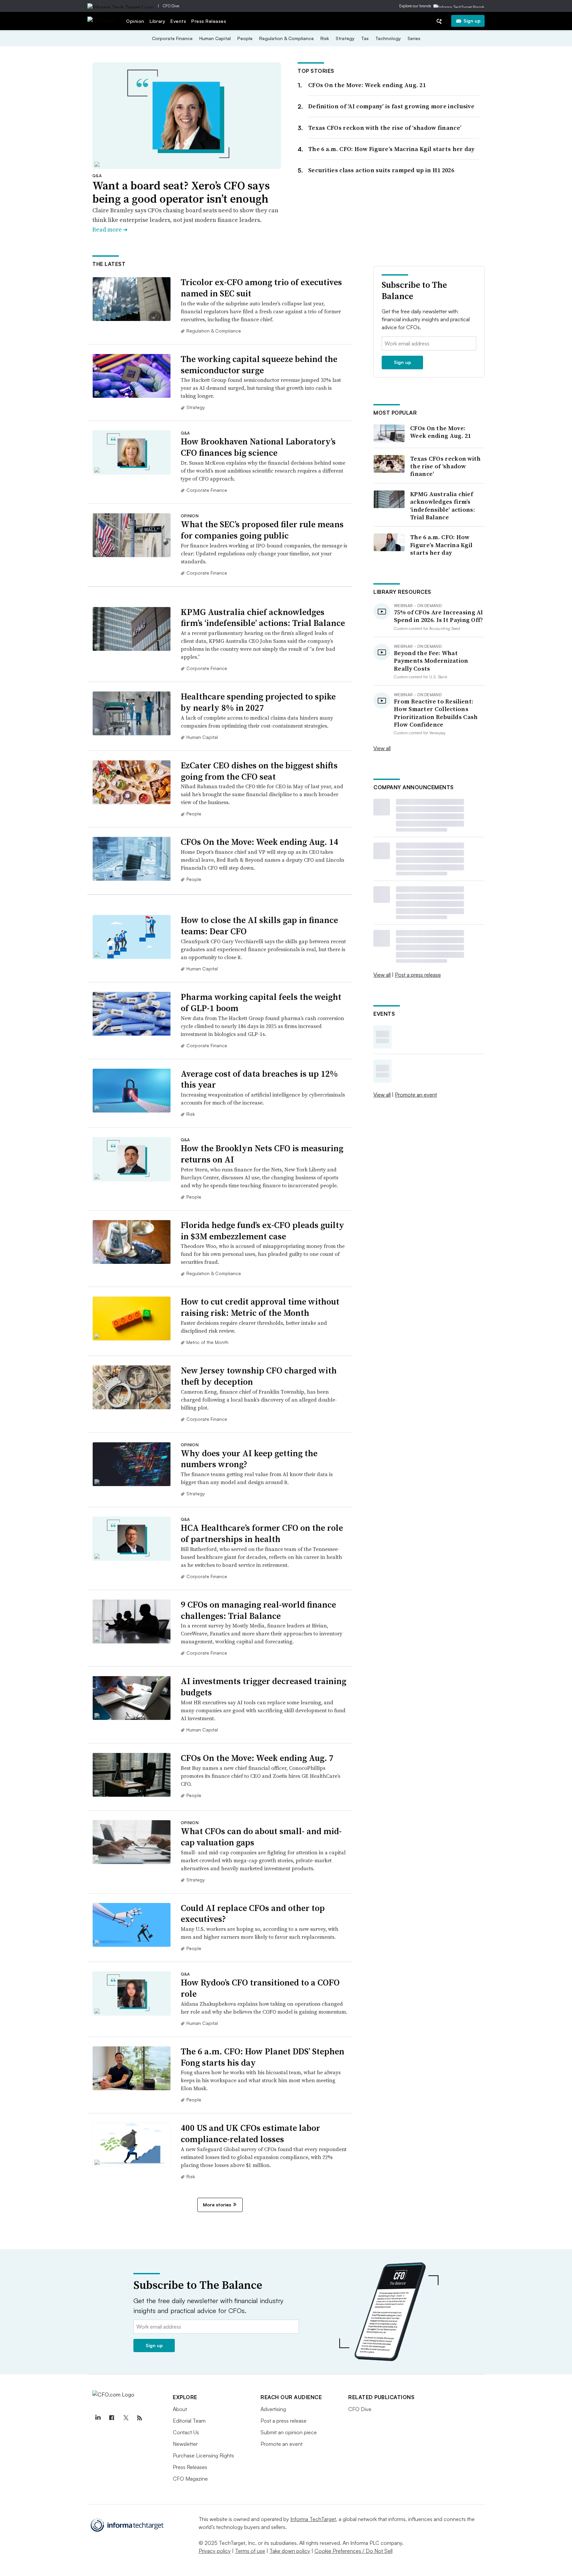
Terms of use (250, 2551)
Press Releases (209, 21)
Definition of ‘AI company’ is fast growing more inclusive (391, 106)
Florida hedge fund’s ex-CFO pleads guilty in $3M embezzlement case (262, 1231)
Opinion (135, 21)
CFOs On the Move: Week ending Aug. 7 (257, 1758)
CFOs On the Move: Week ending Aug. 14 (260, 842)
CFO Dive (171, 6)
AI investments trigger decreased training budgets (263, 1687)
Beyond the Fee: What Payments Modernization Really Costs (431, 661)
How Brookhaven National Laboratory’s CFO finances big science (258, 447)
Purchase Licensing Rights (203, 2455)
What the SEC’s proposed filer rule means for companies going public (262, 530)
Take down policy (290, 2551)
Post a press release (418, 975)
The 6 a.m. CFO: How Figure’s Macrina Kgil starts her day (391, 149)
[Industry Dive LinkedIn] (98, 2418)
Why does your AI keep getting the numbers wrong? (249, 1459)
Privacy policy (215, 2551)
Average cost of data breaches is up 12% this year (259, 1079)
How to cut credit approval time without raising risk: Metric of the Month (260, 1307)
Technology (388, 38)
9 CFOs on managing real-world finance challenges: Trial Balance (258, 1610)
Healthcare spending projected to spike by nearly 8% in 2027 (258, 702)
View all (382, 748)
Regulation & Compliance (286, 38)
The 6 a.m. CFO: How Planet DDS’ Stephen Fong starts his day (262, 2057)
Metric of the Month (207, 1342)
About (180, 2409)
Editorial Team (189, 2421)
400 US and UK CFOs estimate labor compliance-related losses (250, 2134)
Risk (325, 38)
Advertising (273, 2409)
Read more (110, 229)
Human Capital (215, 38)
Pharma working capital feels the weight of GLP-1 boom (261, 1003)
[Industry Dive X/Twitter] (125, 2418)
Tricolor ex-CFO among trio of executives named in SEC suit (261, 288)
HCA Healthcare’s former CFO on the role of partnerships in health (262, 1533)
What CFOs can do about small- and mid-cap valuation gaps (261, 1837)
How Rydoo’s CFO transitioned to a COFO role (260, 1988)
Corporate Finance (172, 38)
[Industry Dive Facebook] (112, 2418)
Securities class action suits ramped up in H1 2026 (381, 170)
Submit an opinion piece (289, 2432)
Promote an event (416, 1095)
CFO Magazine (190, 2479)
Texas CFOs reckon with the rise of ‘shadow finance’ (385, 128)
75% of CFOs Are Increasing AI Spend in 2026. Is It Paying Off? (439, 616)
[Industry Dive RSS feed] (139, 2418)
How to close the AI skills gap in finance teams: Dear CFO (259, 926)
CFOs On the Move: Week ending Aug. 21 (367, 85)
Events (178, 21)
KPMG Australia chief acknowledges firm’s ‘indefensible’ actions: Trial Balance (263, 618)
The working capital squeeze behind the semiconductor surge (259, 365)
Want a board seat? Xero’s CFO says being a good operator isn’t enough (181, 192)
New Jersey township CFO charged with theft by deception (259, 1376)
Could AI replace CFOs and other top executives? (253, 1914)
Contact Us (186, 2432)
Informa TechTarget (313, 2519)
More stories (217, 2205)
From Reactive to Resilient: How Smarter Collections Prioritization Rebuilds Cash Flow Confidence (436, 713)
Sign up (472, 21)
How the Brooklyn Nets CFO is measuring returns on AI (262, 1154)
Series (414, 38)
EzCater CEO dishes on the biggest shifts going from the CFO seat (259, 771)
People (245, 38)
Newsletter (185, 2444)
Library (158, 21)
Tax (365, 38)
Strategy (345, 38)
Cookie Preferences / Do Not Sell (354, 2551)
